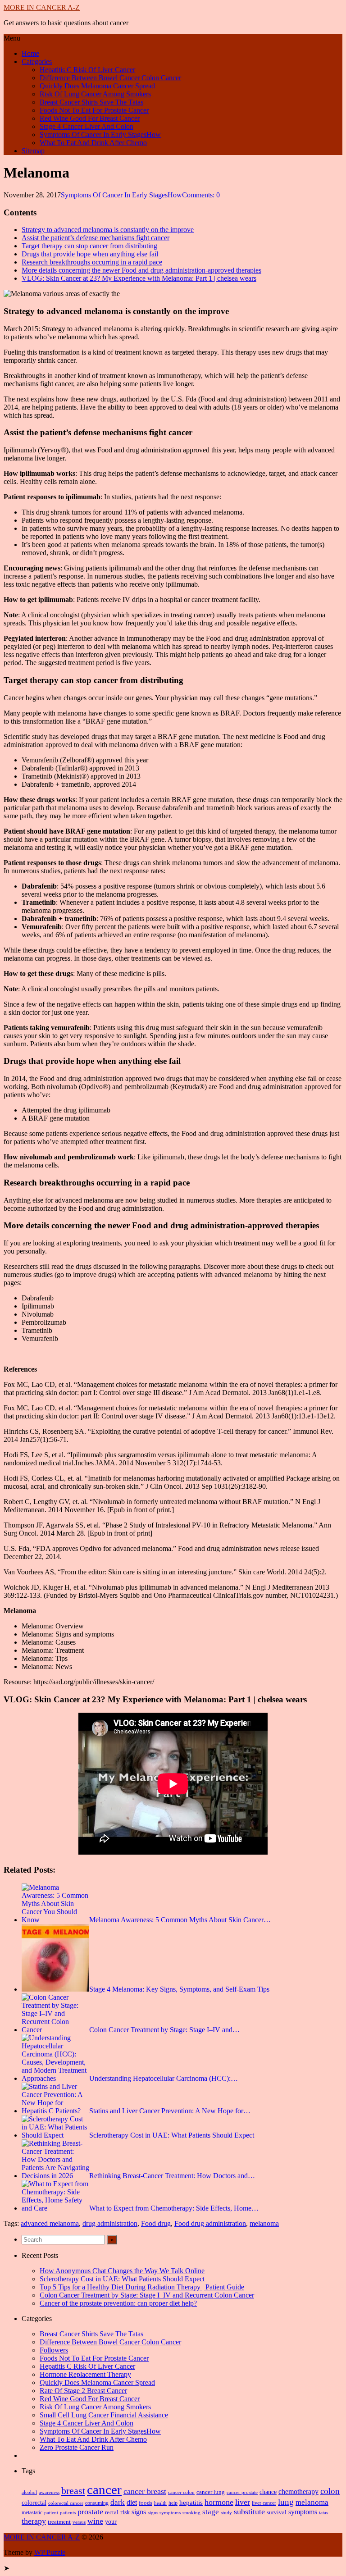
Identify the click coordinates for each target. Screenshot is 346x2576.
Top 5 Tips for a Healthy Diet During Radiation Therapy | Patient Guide (142, 2287)
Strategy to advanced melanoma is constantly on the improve (108, 230)
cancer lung (211, 2492)
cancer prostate (242, 2492)
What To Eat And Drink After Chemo (93, 143)
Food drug (156, 2223)
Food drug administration (210, 2223)
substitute (249, 2512)
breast (73, 2491)
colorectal (34, 2503)
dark (118, 2502)
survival (277, 2512)
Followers (54, 2350)
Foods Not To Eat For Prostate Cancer (94, 110)
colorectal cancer (66, 2503)
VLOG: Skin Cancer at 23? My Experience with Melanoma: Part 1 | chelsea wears (139, 278)
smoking (191, 2512)
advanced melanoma (50, 2223)
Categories (37, 62)
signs (139, 2512)
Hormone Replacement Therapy (85, 2374)
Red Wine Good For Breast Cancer (90, 118)
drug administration (110, 2223)
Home (30, 53)
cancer (104, 2489)
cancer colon (181, 2492)
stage (211, 2512)
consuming (97, 2503)
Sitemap (33, 151)
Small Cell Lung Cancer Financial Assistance (104, 2415)
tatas (323, 2513)
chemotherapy (298, 2492)
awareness (49, 2492)
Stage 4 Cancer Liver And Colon (86, 126)
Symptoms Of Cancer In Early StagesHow (100, 134)
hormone (219, 2502)
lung (286, 2502)
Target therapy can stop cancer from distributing (89, 246)
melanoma (264, 2223)
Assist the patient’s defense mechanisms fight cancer (96, 238)
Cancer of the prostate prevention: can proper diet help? (118, 2303)
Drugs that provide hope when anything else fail (90, 254)
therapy (34, 2521)
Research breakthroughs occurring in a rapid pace (92, 262)
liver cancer (264, 2503)
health (160, 2503)
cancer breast (145, 2491)
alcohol (29, 2492)
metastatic (32, 2512)
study (226, 2513)
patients (68, 2512)
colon (330, 2491)
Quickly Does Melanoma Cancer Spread (97, 86)
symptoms (303, 2512)
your (111, 2522)
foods (146, 2503)
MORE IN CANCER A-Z (42, 7)
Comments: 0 (201, 195)
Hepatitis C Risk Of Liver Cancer (87, 70)
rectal (112, 2512)
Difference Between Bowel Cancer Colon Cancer (110, 78)
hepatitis (191, 2502)
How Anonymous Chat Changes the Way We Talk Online (122, 2271)
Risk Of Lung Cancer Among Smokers (95, 94)
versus (79, 2522)
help (173, 2503)
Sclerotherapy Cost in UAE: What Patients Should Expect (122, 2279)
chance (268, 2492)
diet (132, 2502)
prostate (90, 2512)
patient (51, 2512)
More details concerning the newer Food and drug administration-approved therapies (141, 270)
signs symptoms (164, 2513)
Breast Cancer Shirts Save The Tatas (91, 102)
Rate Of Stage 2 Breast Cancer (83, 2391)
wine (95, 2521)
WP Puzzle (50, 2552)
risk (125, 2512)
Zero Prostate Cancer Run (77, 2447)
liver (243, 2502)
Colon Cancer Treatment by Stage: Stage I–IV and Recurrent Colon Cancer (147, 2295)
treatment (59, 2522)
